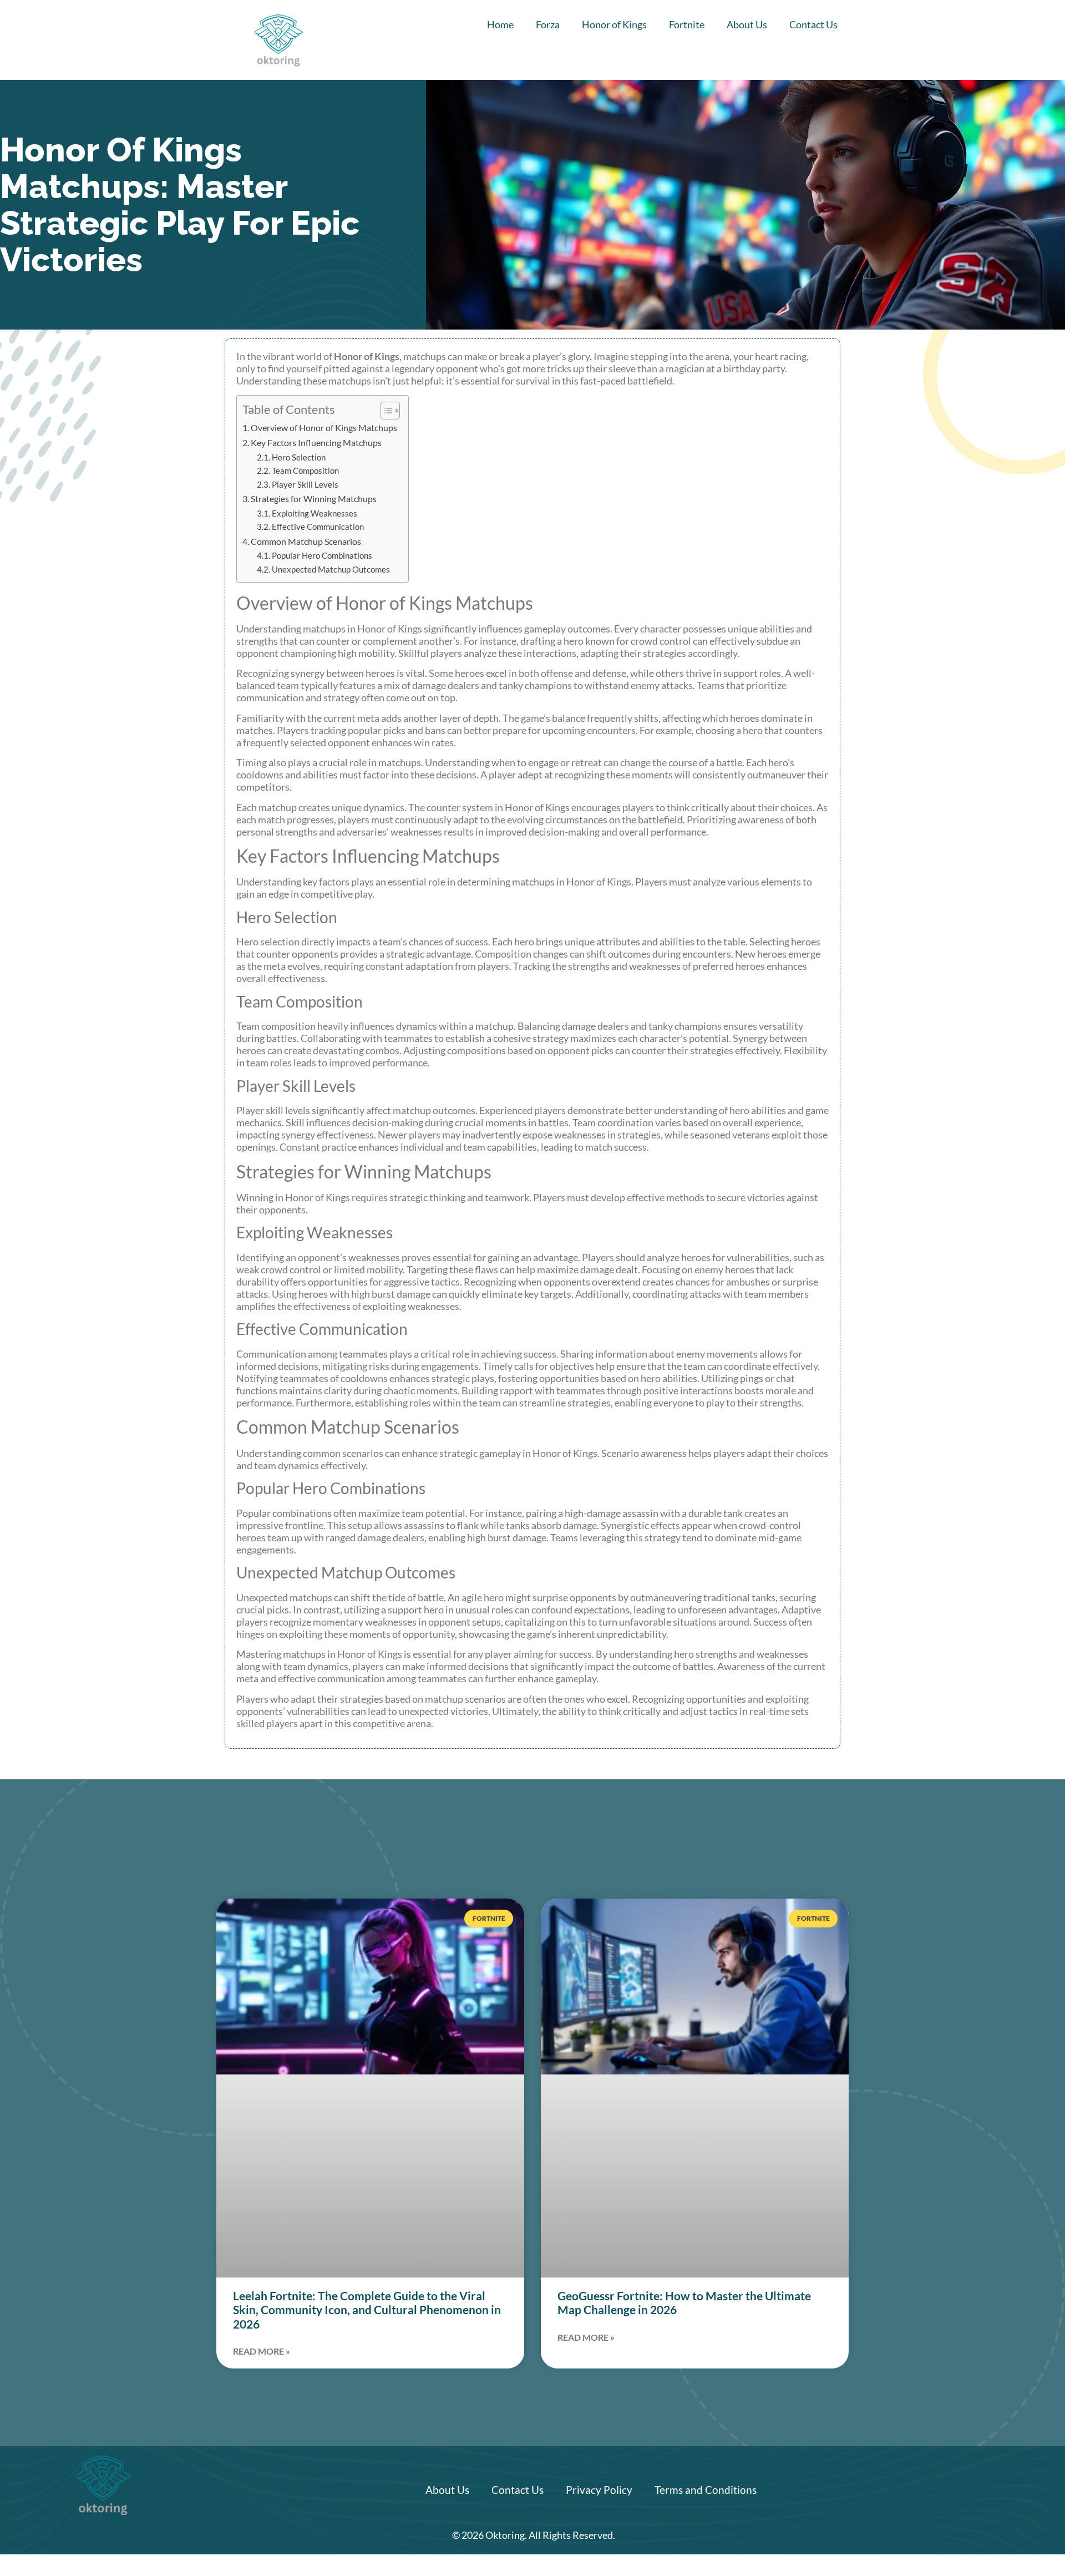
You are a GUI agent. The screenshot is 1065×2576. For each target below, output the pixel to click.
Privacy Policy (599, 2490)
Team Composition (305, 471)
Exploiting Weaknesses (315, 513)
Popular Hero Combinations (322, 556)
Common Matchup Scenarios (306, 541)
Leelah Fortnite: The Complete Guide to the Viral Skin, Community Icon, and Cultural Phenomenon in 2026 (367, 2309)
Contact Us (813, 24)
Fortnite (687, 24)
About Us (747, 24)
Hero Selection (299, 457)
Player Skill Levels (305, 485)
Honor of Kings (614, 24)
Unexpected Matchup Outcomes (331, 570)
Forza (548, 24)
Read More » (262, 2351)
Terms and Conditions (706, 2490)
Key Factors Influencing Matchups (316, 442)
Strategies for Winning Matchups (314, 499)
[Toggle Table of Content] (385, 411)
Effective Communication (318, 527)
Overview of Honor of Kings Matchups (324, 427)
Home (500, 24)
